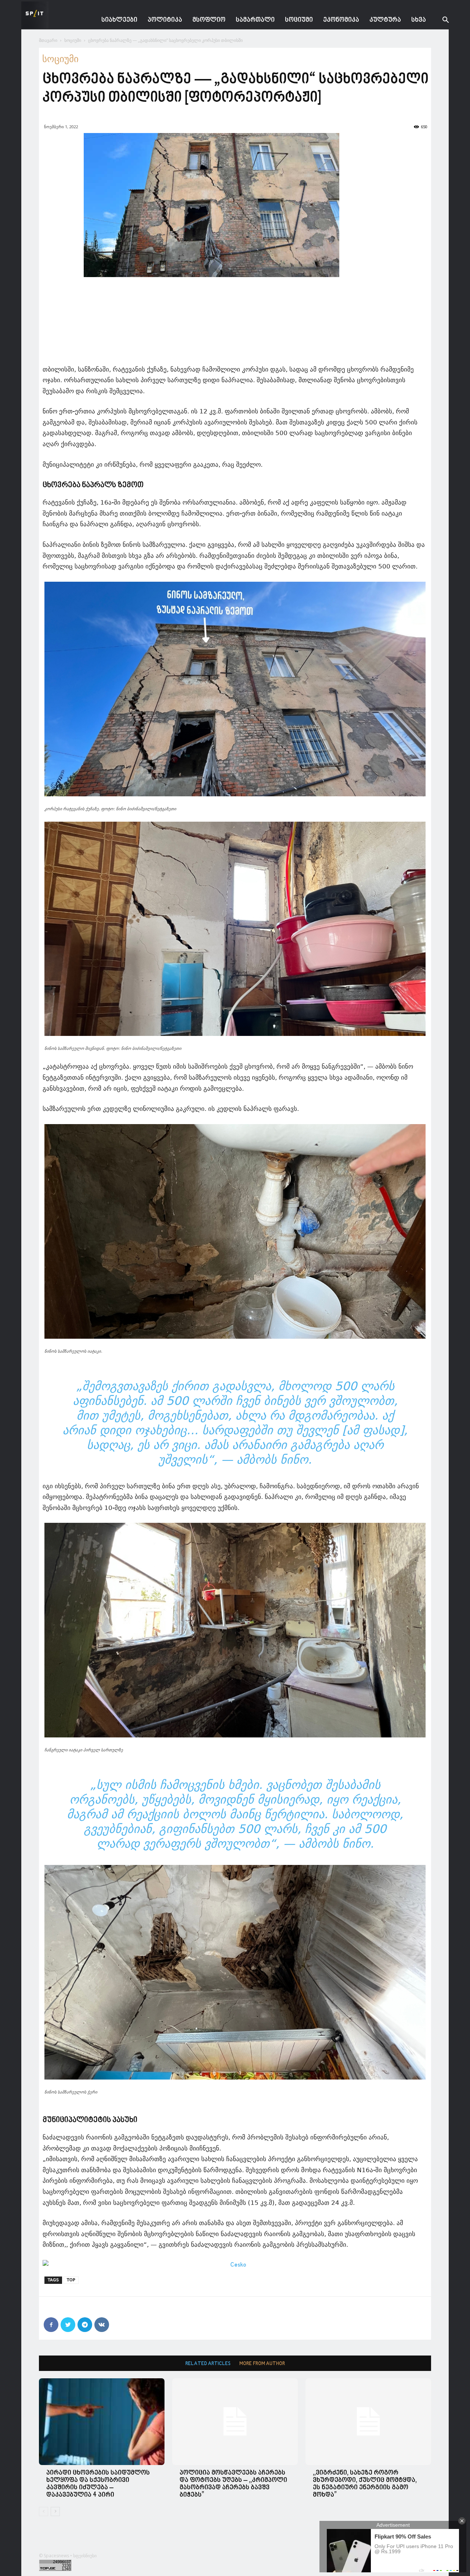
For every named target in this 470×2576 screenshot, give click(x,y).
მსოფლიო (209, 20)
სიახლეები (119, 20)
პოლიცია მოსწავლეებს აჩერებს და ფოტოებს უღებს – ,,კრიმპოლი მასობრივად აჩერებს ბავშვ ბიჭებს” (233, 2484)
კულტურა (385, 20)
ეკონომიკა (341, 20)
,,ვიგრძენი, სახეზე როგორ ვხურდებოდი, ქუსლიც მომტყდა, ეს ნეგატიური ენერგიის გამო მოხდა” (365, 2484)
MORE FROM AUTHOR (262, 2364)
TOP (71, 2280)
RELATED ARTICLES (208, 2364)
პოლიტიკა (165, 20)
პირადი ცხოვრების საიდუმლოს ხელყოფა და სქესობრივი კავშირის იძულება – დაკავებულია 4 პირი (98, 2484)
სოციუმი (299, 20)
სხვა (419, 20)
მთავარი (48, 40)
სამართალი (255, 20)
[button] (440, 21)
